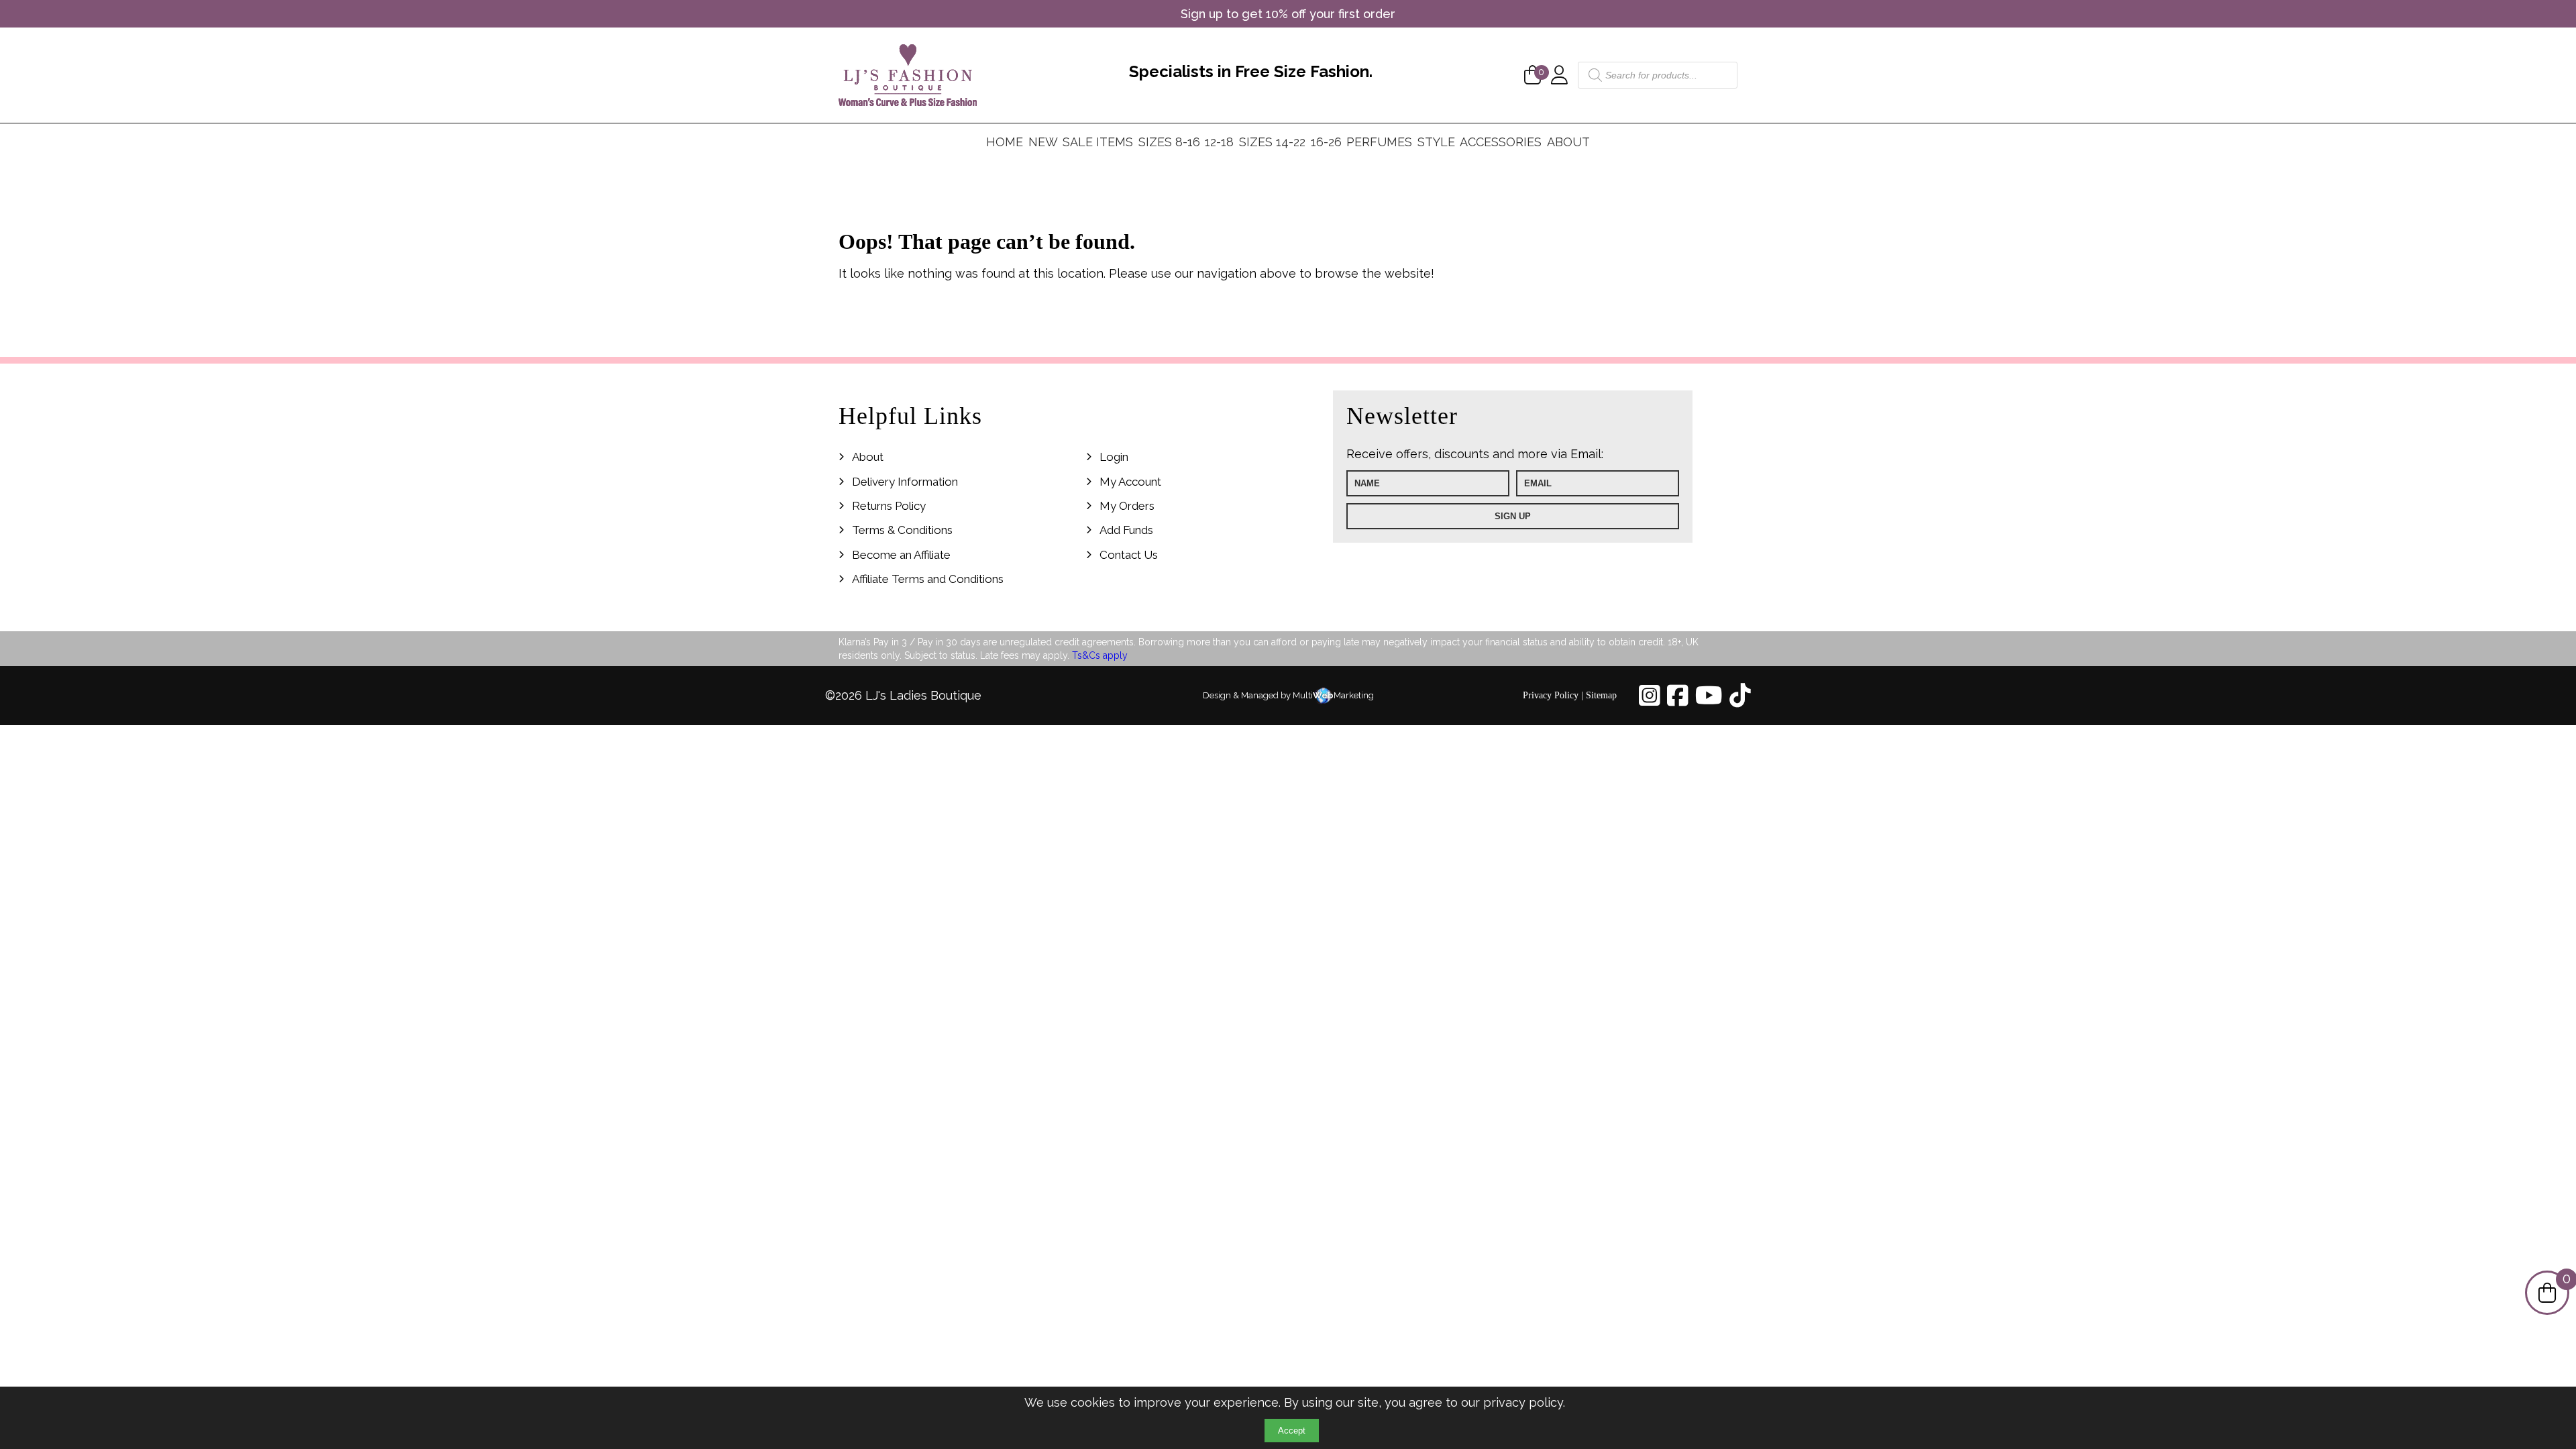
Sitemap (1601, 695)
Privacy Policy (1551, 695)
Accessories (1501, 142)
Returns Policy (889, 506)
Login (1114, 457)
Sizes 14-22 (1272, 142)
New (1043, 142)
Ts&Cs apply (1100, 655)
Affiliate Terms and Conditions (928, 579)
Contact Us (1129, 555)
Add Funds (1126, 530)
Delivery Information (905, 482)
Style (1436, 142)
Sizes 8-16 (1169, 142)
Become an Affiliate (901, 555)
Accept (1292, 1431)
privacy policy (1523, 1402)
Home (1005, 142)
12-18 (1219, 142)
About (1568, 142)
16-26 (1326, 142)
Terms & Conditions (902, 530)
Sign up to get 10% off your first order (1288, 14)
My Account (1130, 482)
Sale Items (1098, 142)
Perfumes (1379, 142)
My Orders (1127, 506)
